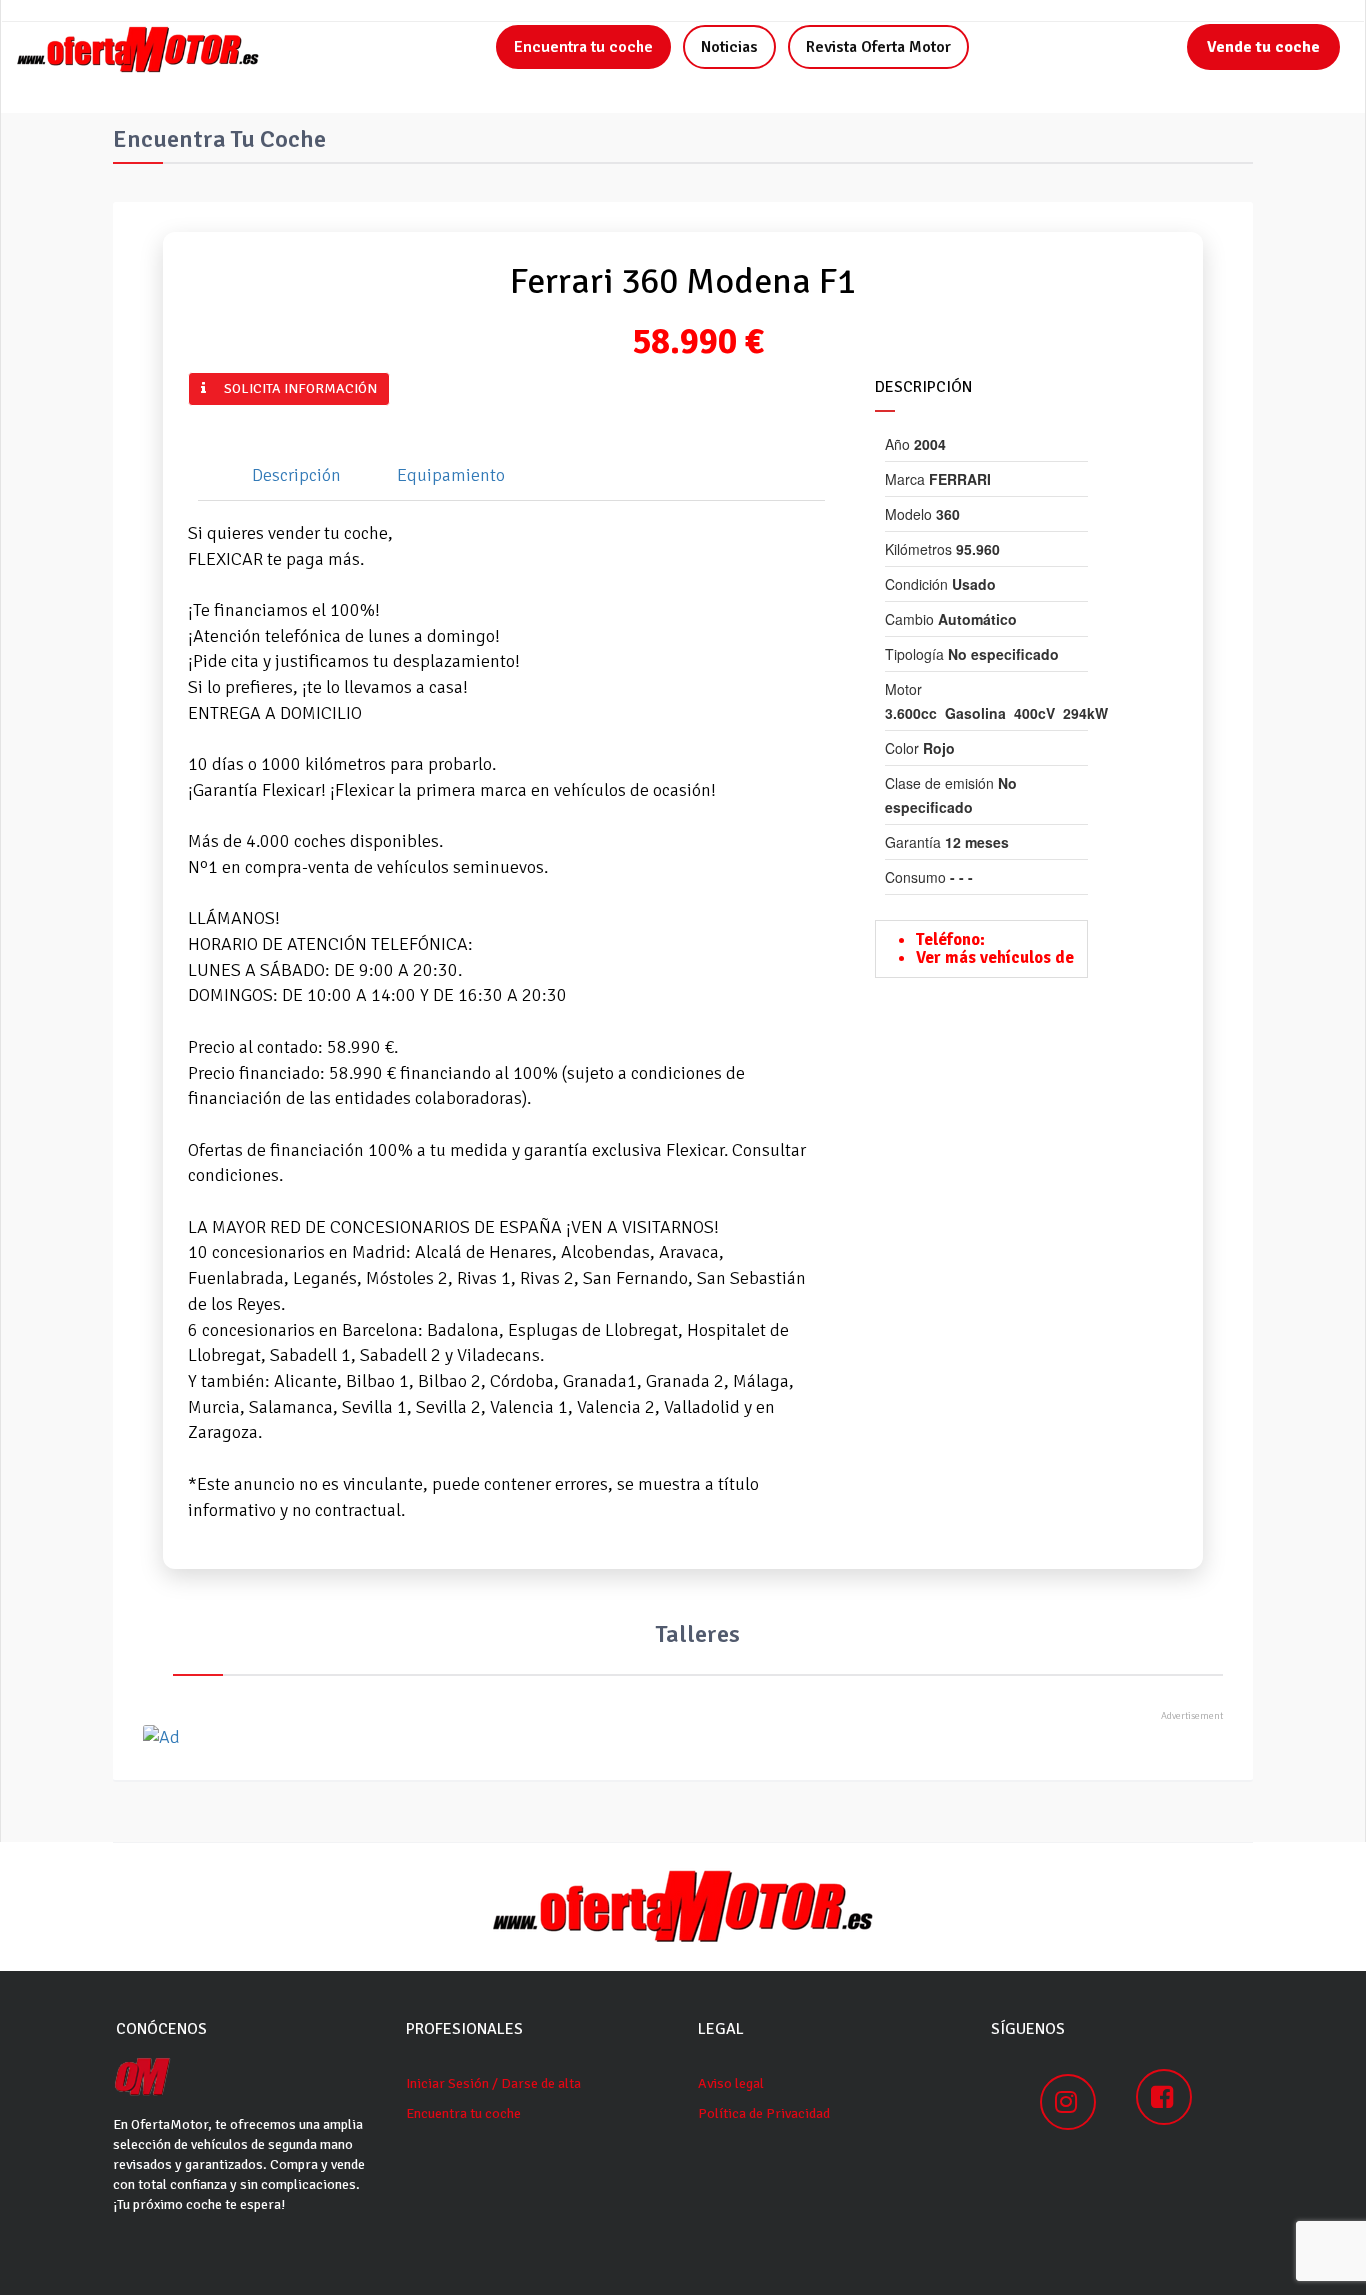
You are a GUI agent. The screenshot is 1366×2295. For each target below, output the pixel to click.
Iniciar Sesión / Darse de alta (493, 2083)
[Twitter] (426, 388)
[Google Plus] (438, 388)
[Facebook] (414, 388)
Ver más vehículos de (995, 957)
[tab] (287, 476)
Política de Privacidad (764, 2113)
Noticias (729, 47)
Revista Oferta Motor (878, 47)
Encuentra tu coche (583, 47)
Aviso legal (731, 2083)
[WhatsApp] (450, 388)
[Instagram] (1068, 2102)
